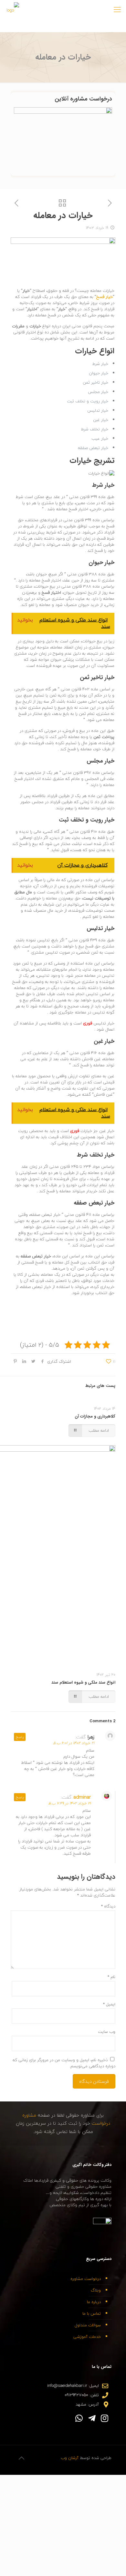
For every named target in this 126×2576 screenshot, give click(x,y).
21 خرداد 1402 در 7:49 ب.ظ (69, 1803)
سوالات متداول (88, 2325)
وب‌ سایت (107, 2032)
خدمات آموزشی (87, 2337)
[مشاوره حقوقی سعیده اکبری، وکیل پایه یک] (13, 10)
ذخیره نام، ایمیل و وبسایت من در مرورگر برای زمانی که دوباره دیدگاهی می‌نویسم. (64, 2063)
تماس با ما (92, 2313)
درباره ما (94, 2302)
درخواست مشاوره (86, 2279)
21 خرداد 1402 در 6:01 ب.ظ (74, 1743)
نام (111, 1977)
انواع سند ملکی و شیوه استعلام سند (83, 1682)
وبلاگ (96, 2290)
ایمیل (109, 2004)
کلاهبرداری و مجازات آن (95, 1416)
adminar (82, 1797)
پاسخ (20, 1737)
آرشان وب (70, 2458)
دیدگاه (108, 1906)
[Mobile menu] (117, 10)
